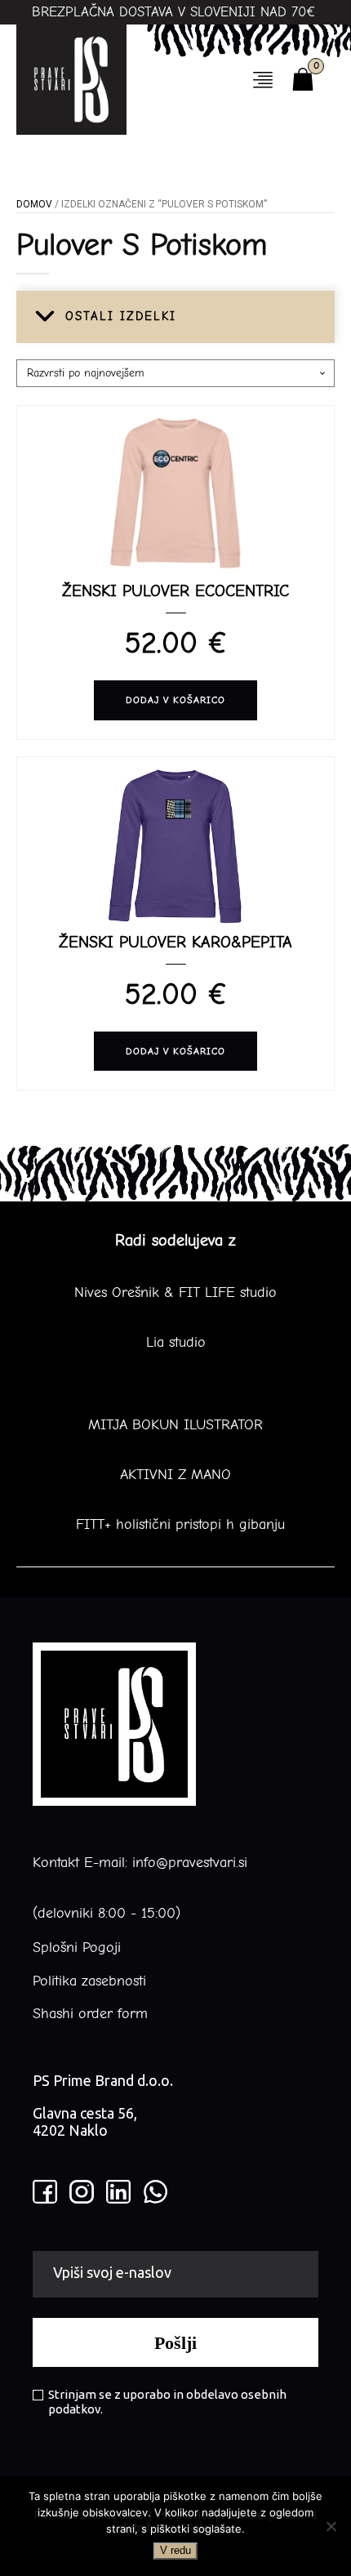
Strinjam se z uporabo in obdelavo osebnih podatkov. (167, 2402)
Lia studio (176, 1343)
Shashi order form (90, 2014)
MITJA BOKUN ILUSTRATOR (175, 1425)
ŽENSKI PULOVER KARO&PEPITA (175, 942)
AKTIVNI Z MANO (175, 1475)
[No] (331, 2526)
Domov (34, 204)
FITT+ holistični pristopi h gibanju (175, 1525)
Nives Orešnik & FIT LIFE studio (175, 1293)
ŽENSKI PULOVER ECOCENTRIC (175, 591)
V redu (175, 2550)
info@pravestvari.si (190, 1863)
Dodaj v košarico (175, 700)
